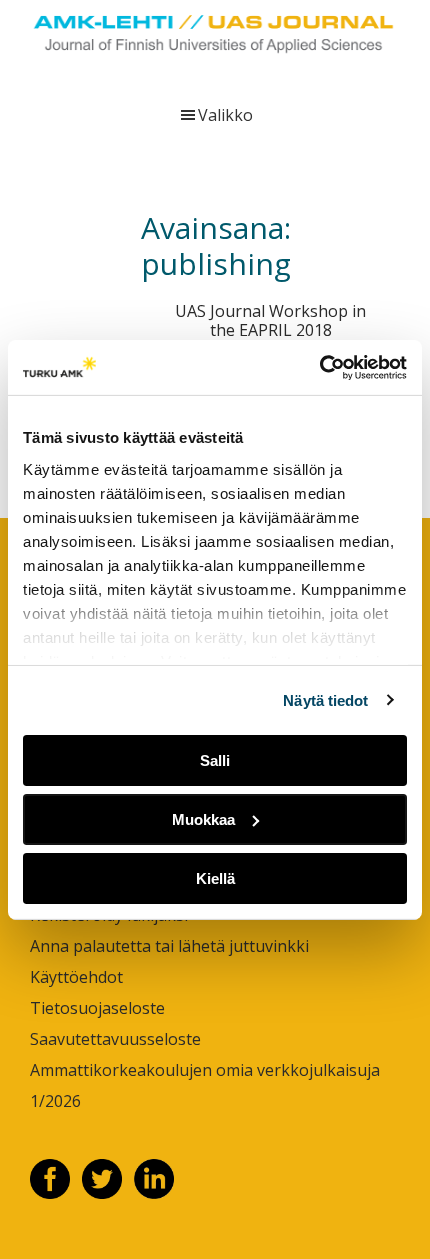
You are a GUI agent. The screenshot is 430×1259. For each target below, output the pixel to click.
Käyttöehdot (76, 977)
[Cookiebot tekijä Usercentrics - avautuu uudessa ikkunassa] (319, 367)
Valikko (225, 115)
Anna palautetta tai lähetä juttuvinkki (169, 946)
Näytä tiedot (325, 699)
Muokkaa (203, 819)
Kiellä (215, 877)
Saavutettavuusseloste (115, 1039)
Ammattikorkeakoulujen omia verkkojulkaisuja (205, 1070)
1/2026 (55, 1101)
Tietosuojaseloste (97, 1008)
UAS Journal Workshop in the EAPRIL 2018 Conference (270, 330)
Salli (215, 760)
